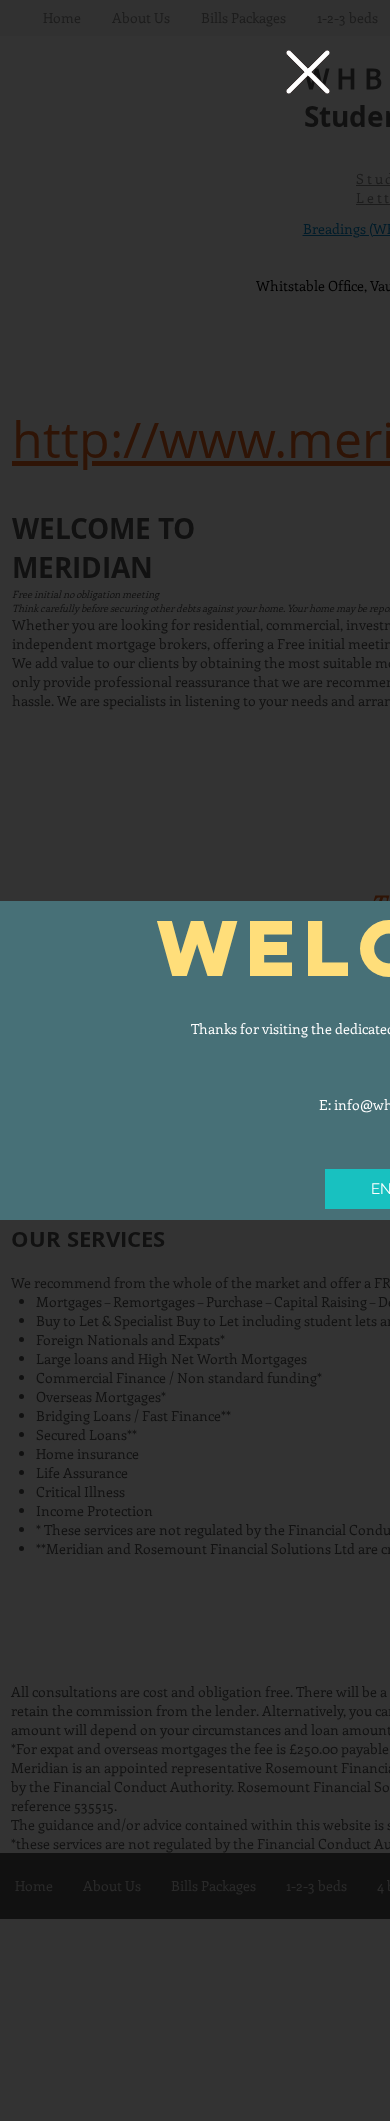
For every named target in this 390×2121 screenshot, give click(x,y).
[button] (308, 72)
